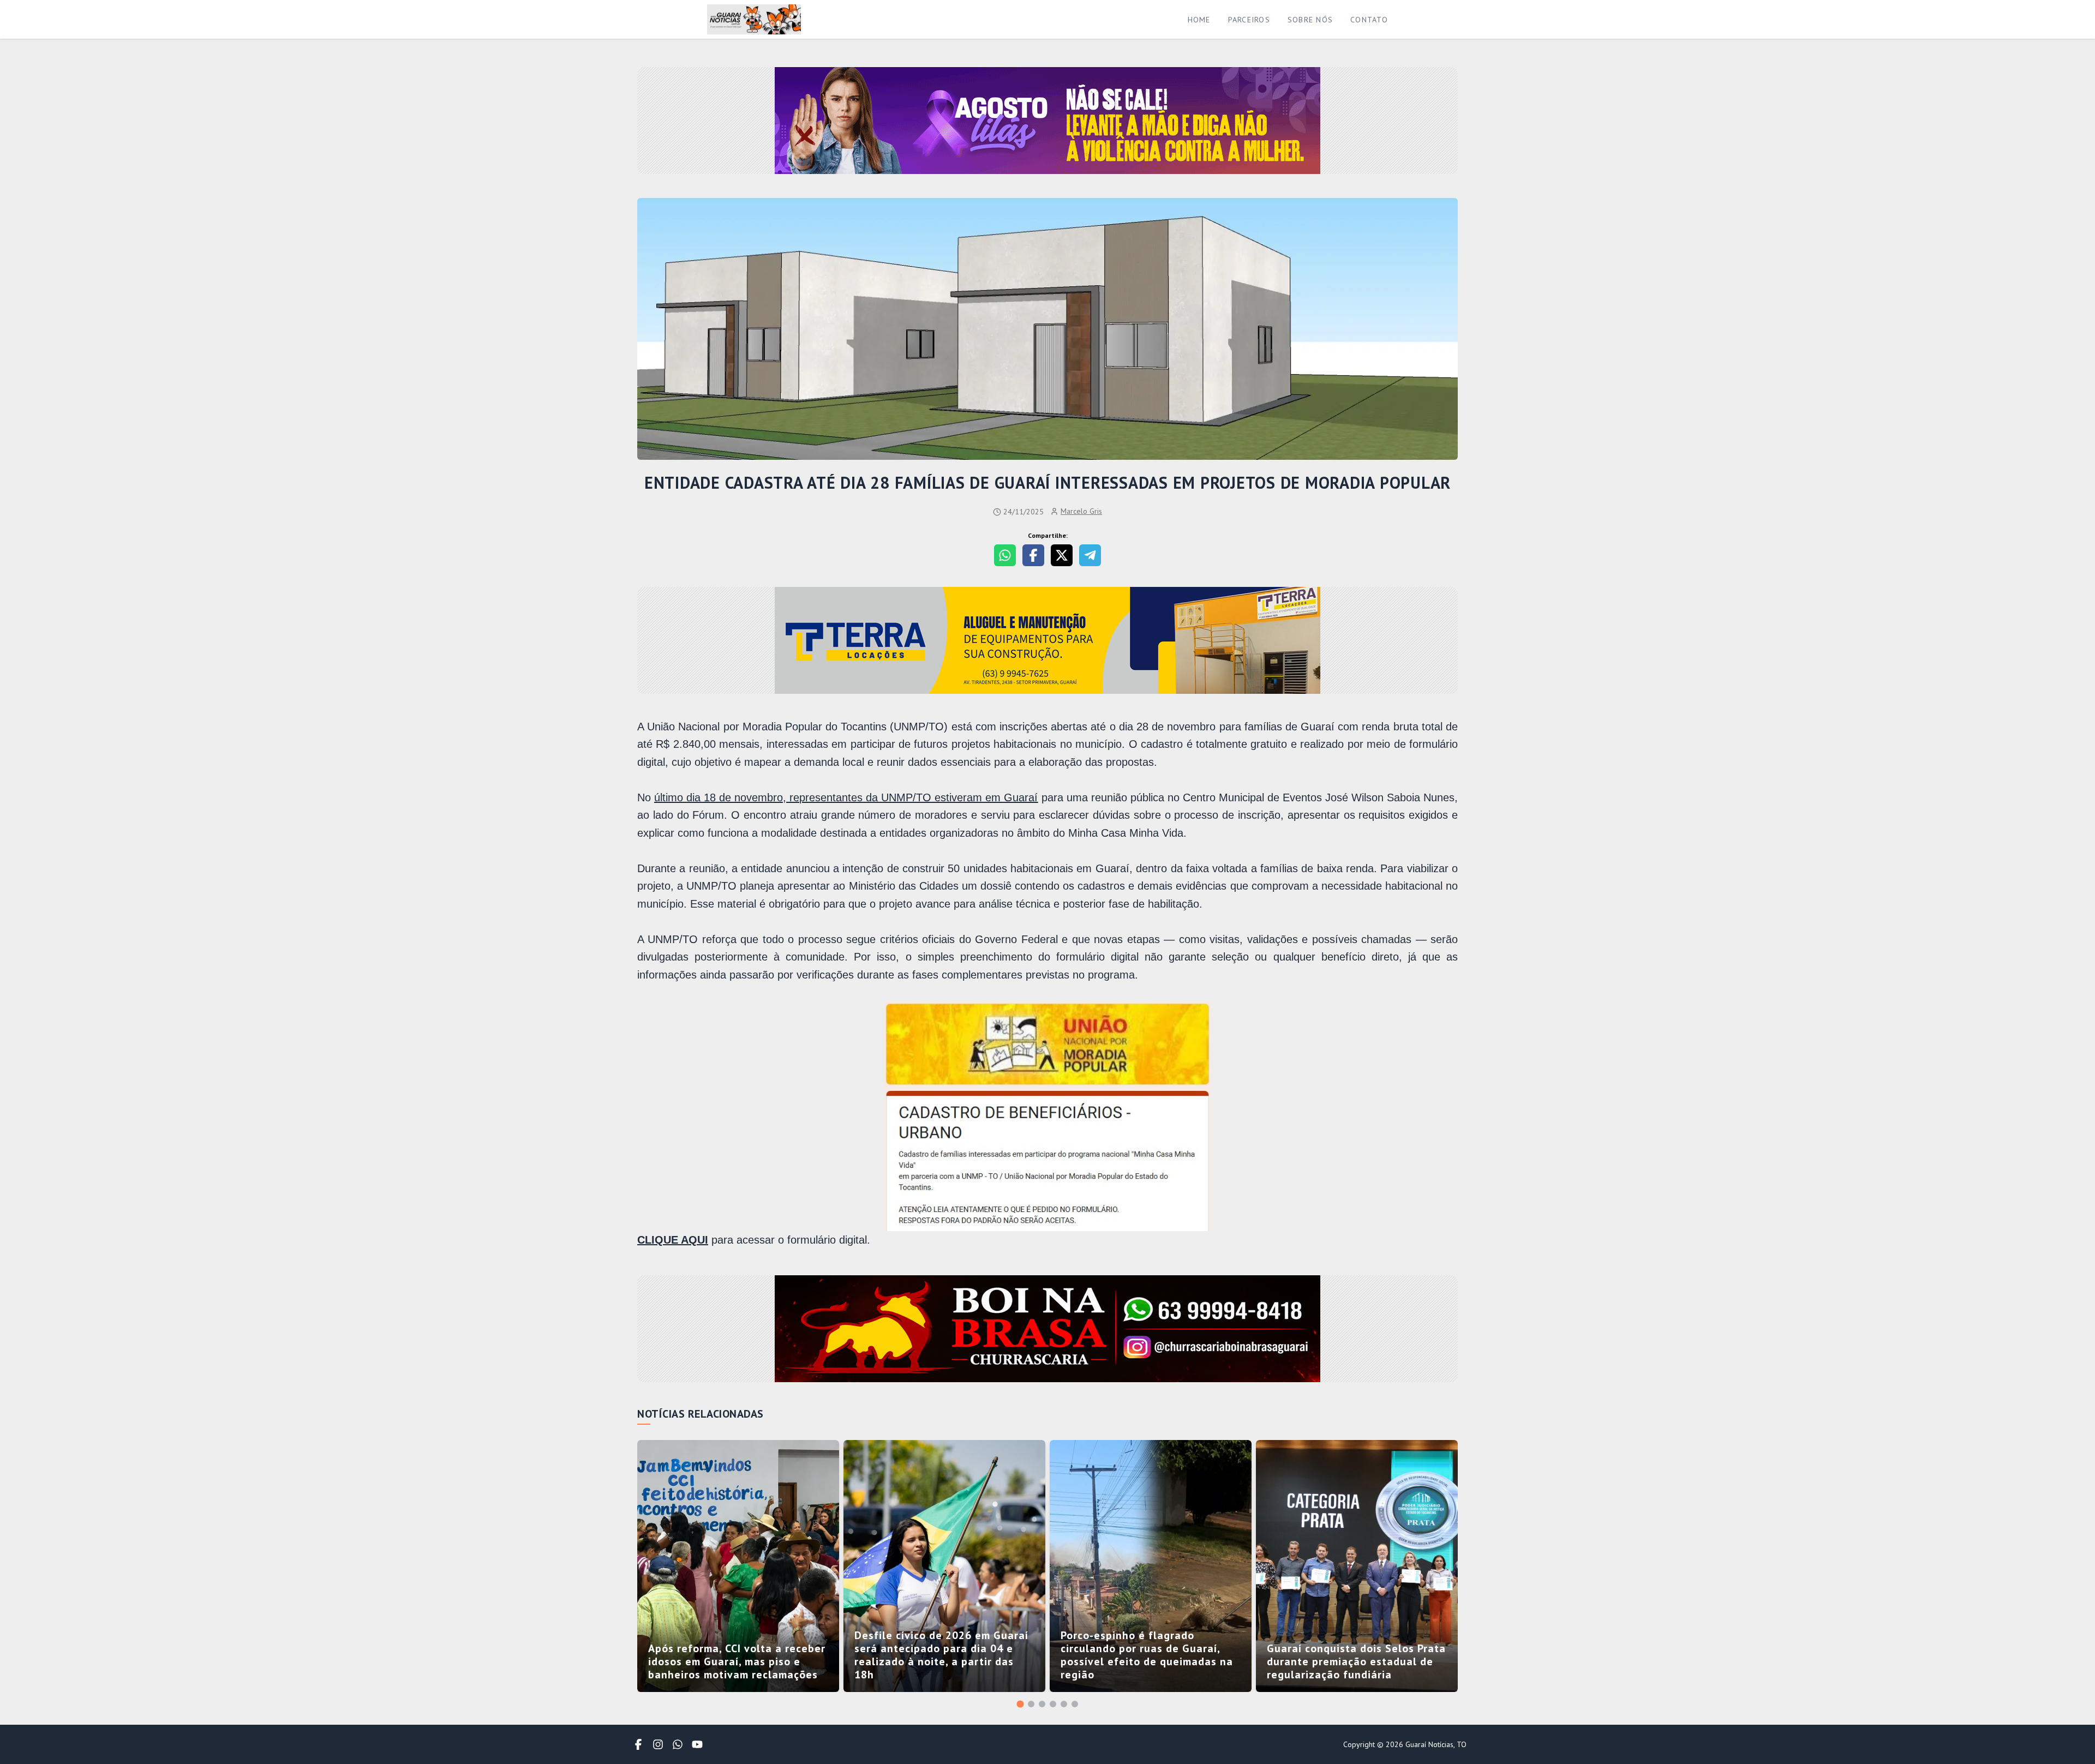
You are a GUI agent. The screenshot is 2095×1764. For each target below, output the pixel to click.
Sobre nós (1310, 20)
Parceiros (1249, 20)
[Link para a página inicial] (754, 19)
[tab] (1020, 1704)
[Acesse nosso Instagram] (658, 1744)
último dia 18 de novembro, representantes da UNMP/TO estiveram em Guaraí (846, 797)
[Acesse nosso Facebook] (638, 1744)
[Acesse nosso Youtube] (697, 1744)
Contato (1369, 20)
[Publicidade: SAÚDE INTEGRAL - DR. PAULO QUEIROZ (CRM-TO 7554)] (1047, 641)
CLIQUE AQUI (673, 1240)
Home (1199, 20)
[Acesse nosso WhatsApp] (678, 1744)
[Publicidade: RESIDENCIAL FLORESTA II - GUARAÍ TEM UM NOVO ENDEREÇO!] (1047, 122)
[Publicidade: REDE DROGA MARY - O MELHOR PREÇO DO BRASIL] (1047, 1330)
